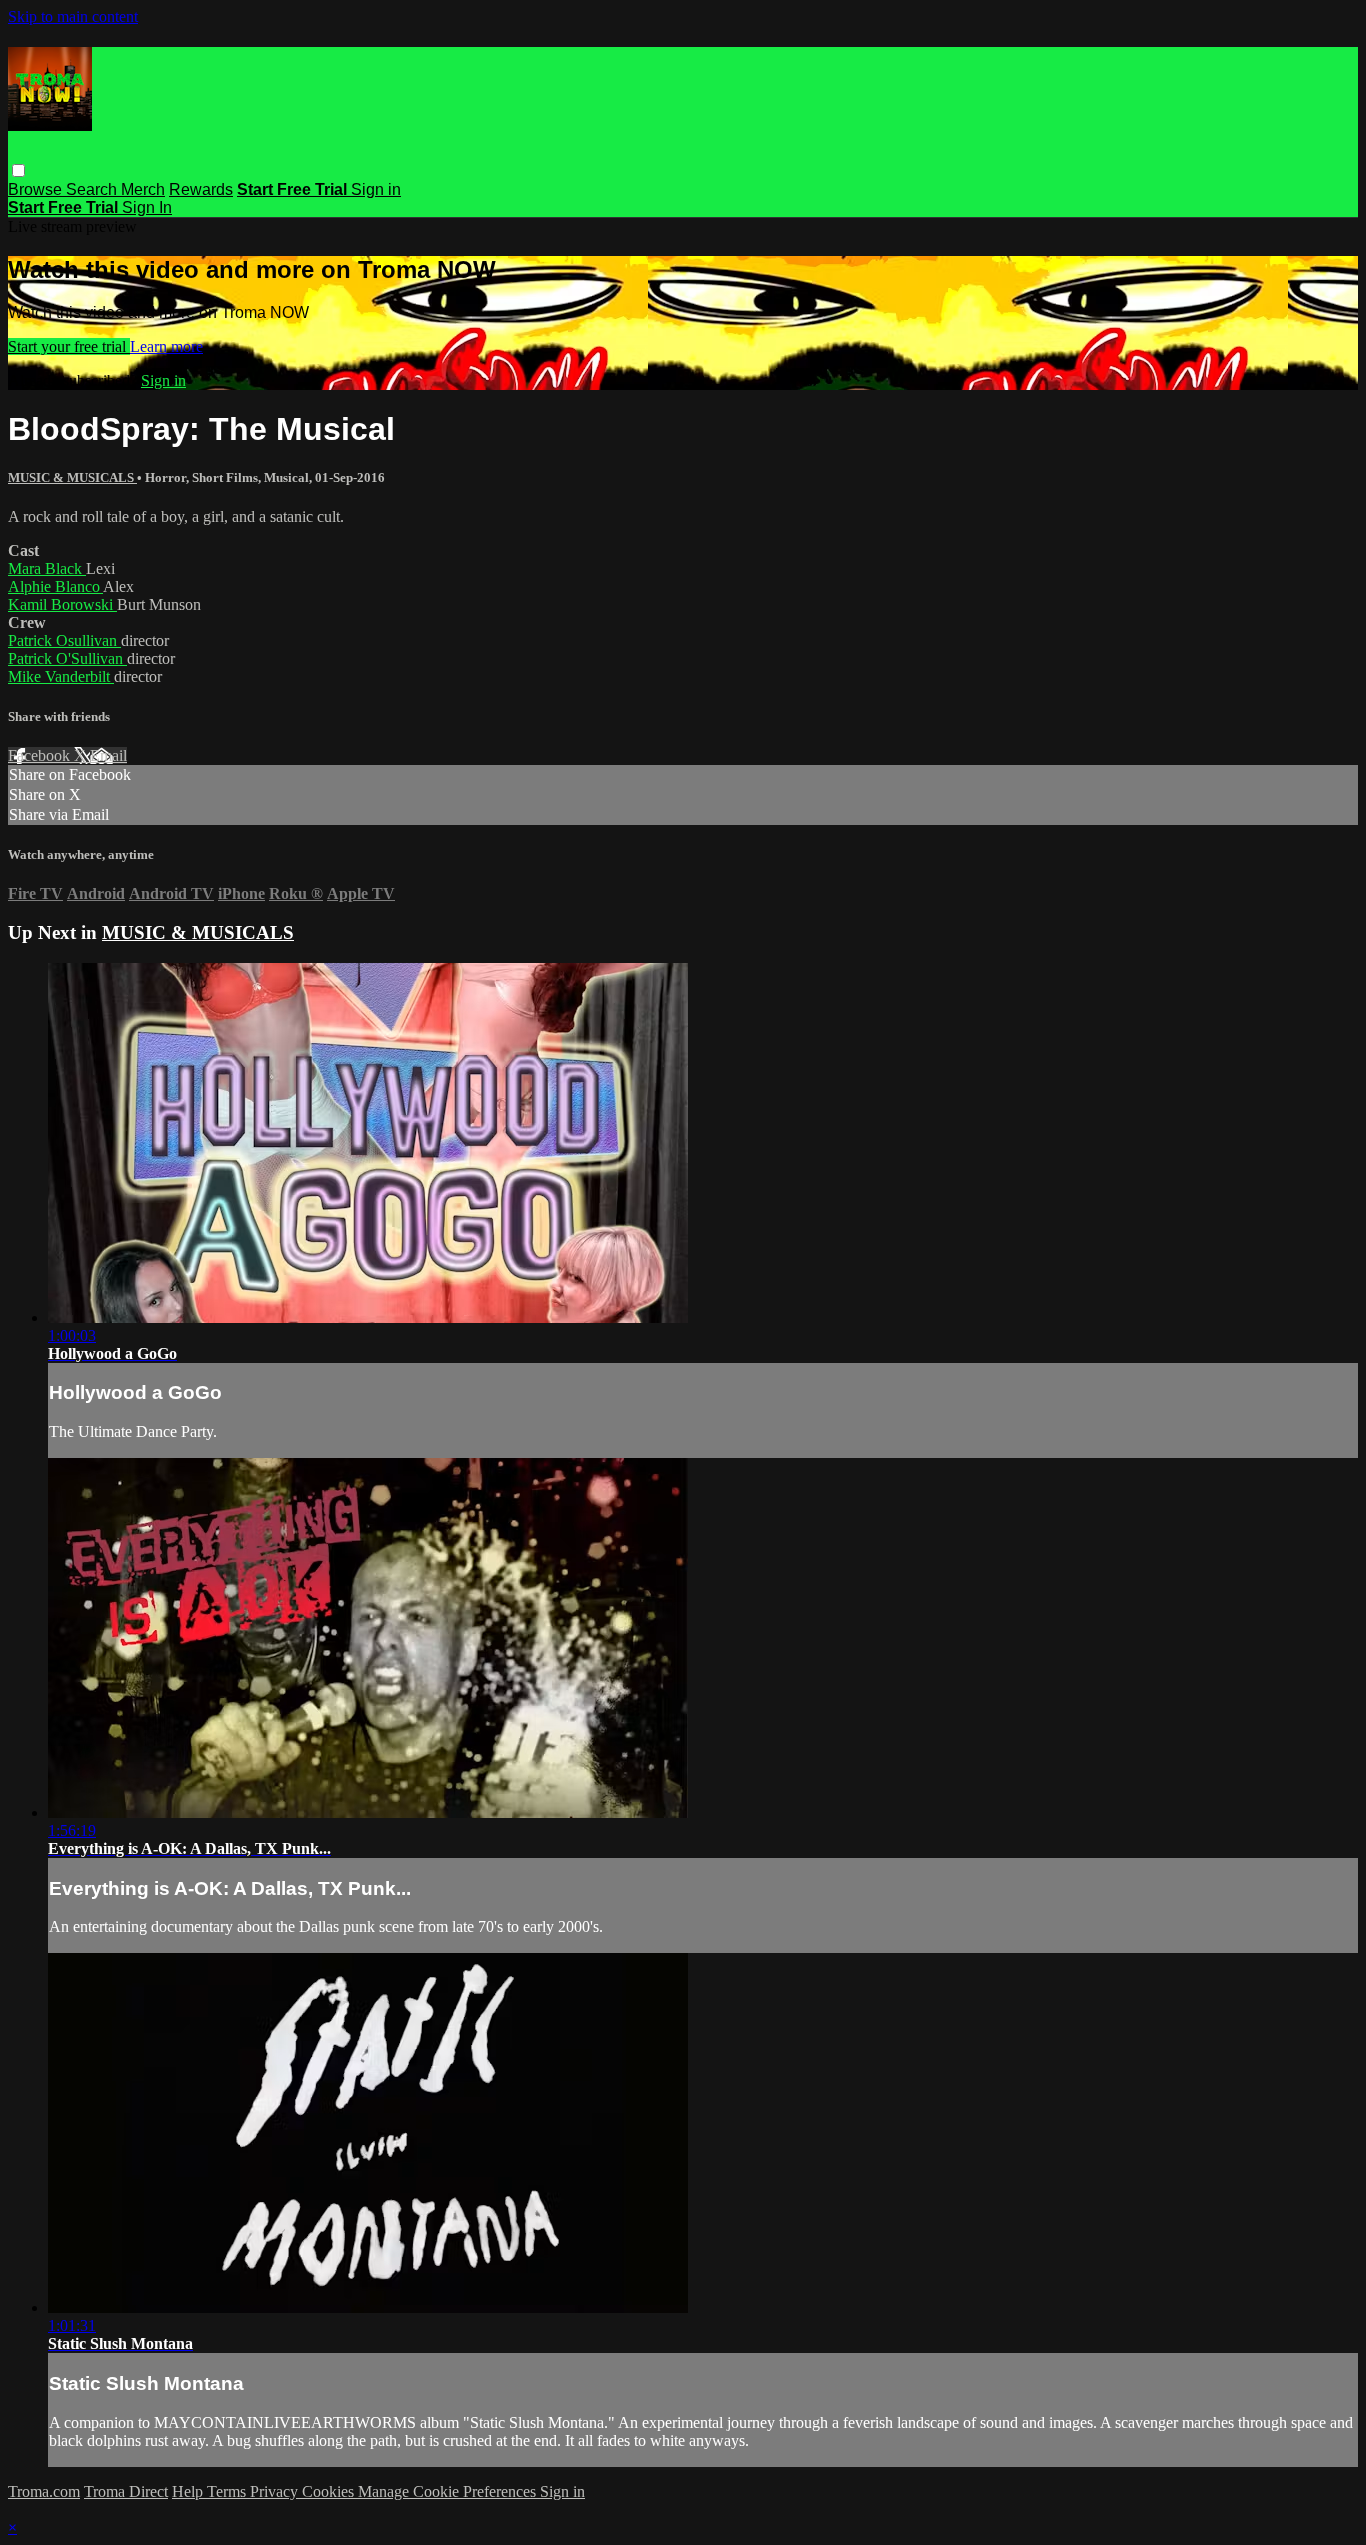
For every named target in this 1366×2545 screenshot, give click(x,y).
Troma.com (44, 2491)
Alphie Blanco (55, 586)
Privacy (276, 2491)
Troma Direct (126, 2491)
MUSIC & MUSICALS (72, 477)
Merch (143, 189)
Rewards (201, 189)
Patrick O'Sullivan (67, 658)
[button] (18, 170)
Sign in (376, 189)
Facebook (41, 755)
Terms (228, 2491)
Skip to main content (73, 16)
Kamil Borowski (62, 604)
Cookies (330, 2491)
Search (93, 189)
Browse (37, 189)
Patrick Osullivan (64, 640)
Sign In (147, 207)
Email (108, 755)
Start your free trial (69, 346)
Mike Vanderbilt (61, 676)
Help (189, 2491)
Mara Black (47, 568)
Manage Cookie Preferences (449, 2491)
